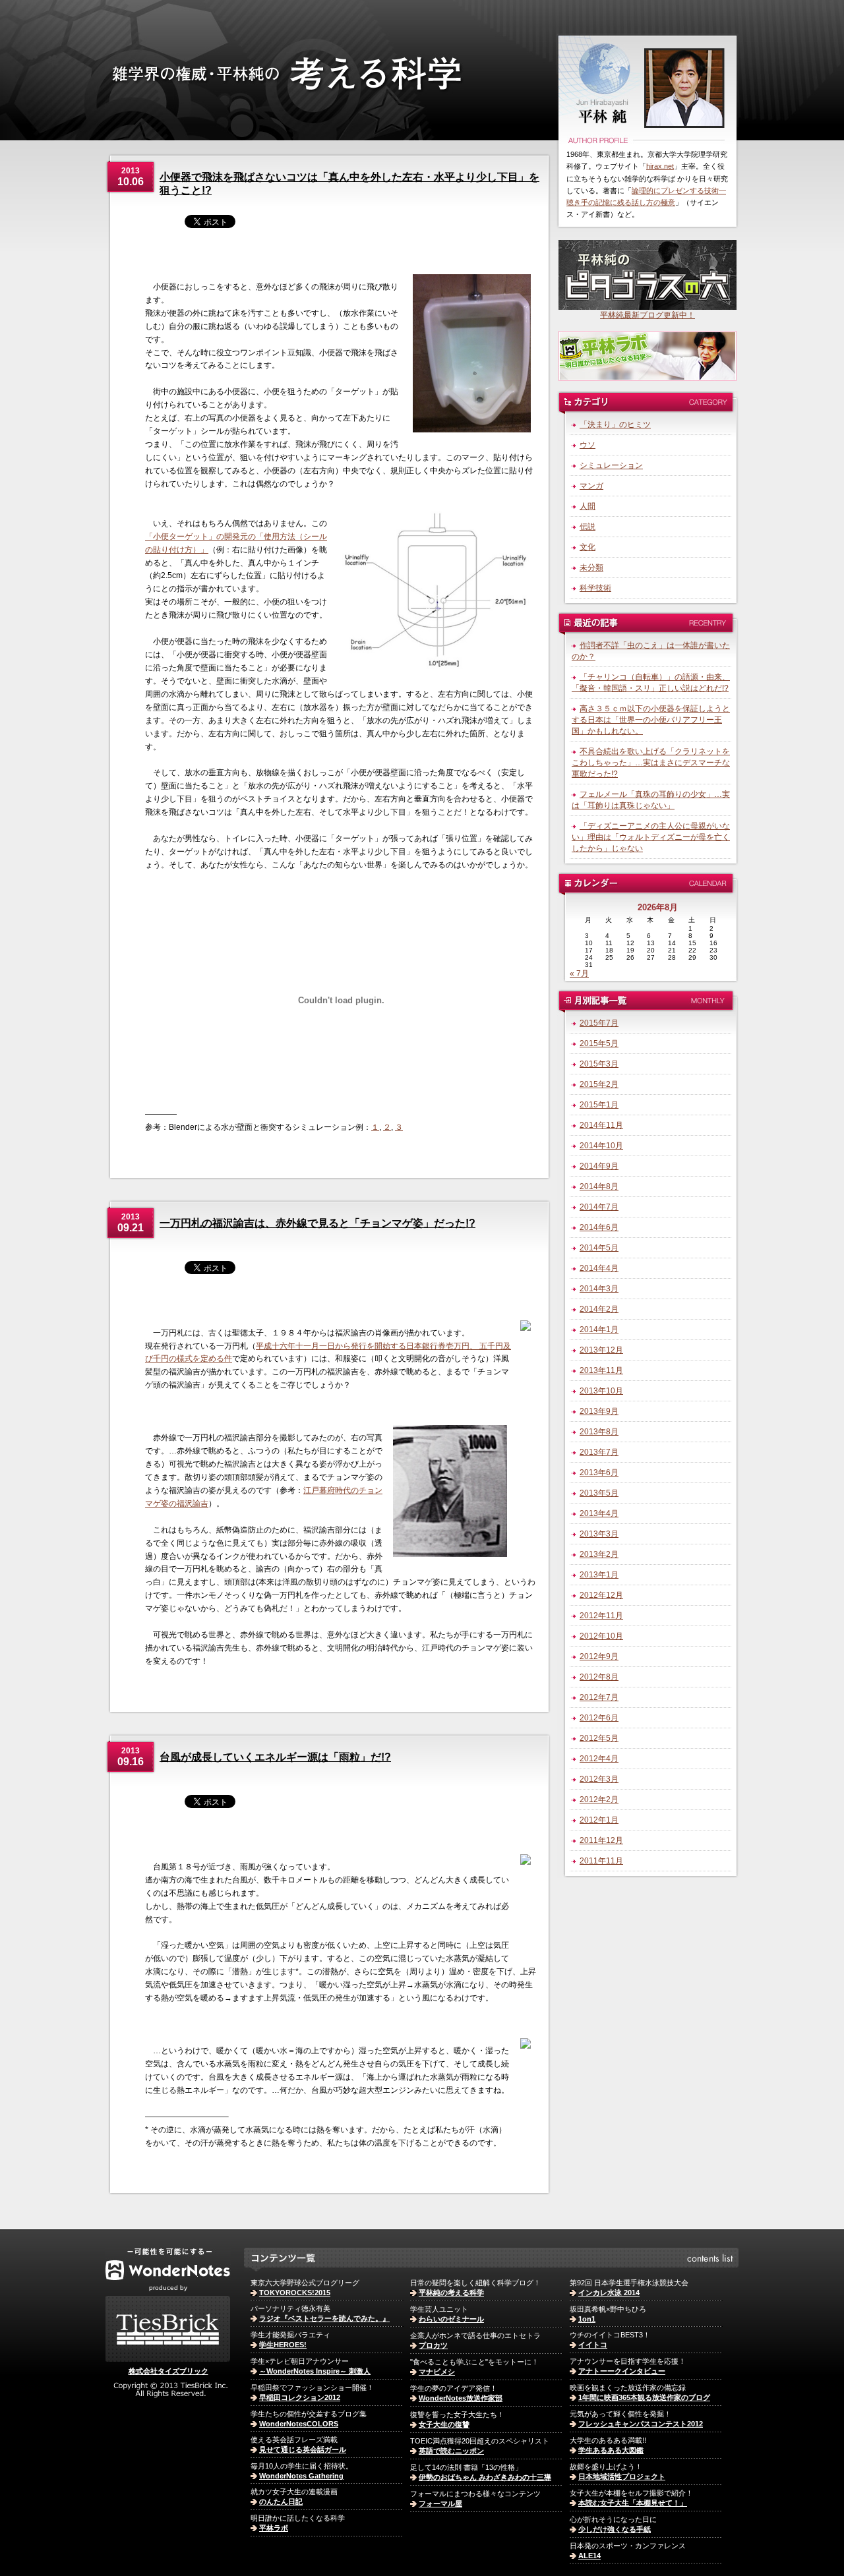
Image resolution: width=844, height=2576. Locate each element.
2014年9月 (599, 1166)
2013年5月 (599, 1493)
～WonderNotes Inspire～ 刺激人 (315, 2371)
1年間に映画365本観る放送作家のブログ (644, 2397)
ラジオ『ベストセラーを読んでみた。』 (324, 2318)
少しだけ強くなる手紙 (615, 2529)
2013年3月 (599, 1534)
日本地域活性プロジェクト (622, 2476)
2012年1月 (599, 1820)
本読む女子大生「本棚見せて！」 (633, 2503)
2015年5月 (599, 1043)
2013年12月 (601, 1350)
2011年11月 (601, 1861)
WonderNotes (168, 2264)
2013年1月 (599, 1575)
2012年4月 (599, 1759)
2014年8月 (599, 1186)
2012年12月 (601, 1595)
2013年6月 (599, 1473)
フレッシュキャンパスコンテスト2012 (641, 2424)
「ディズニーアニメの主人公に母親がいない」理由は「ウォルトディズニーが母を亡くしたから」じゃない (651, 837)
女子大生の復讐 (444, 2424)
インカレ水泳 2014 (609, 2293)
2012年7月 (599, 1697)
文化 (588, 547)
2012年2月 (599, 1800)
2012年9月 (599, 1656)
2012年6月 (599, 1718)
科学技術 (595, 588)
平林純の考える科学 (451, 2293)
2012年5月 (599, 1738)
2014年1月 (599, 1330)
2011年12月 (601, 1840)
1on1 (587, 2319)
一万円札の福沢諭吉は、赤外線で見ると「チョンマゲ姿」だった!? (317, 1223)
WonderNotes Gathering (301, 2476)
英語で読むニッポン (451, 2451)
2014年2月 (599, 1309)
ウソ (588, 445)
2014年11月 (601, 1125)
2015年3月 (599, 1064)
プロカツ (433, 2345)
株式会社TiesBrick (168, 2329)
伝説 (588, 527)
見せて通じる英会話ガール (303, 2449)
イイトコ (593, 2345)
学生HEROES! (283, 2345)
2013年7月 (599, 1452)
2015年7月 (599, 1023)
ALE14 (589, 2556)
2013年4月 (599, 1513)
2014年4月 (599, 1268)
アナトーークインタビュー (622, 2371)
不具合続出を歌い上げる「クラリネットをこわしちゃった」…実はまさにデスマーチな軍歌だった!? (651, 763)
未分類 (591, 568)
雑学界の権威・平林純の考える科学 (328, 101)
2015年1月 (599, 1105)
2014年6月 (599, 1227)
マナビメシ (437, 2372)
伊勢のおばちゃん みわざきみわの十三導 (485, 2477)
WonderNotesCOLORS (299, 2424)
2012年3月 (599, 1779)
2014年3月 (599, 1289)
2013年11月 (601, 1370)
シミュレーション (611, 465)
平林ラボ (274, 2528)
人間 (588, 506)
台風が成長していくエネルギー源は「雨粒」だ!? (275, 1757)
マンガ (591, 486)
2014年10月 (601, 1146)
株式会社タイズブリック (168, 2371)
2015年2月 (599, 1084)
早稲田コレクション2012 (300, 2397)
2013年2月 (599, 1554)
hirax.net (660, 166)
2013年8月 (599, 1432)
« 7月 (579, 974)
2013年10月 (601, 1391)
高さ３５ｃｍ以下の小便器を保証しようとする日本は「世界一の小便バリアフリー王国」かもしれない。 (651, 720)
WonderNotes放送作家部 (461, 2398)
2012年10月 (601, 1636)
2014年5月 (599, 1248)
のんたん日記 (281, 2502)
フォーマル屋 (440, 2503)
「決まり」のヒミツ (615, 424)
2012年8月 (599, 1677)
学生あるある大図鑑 (611, 2450)
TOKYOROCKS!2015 (295, 2293)
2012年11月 (601, 1616)
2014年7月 (599, 1207)
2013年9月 (599, 1411)
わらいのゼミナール (451, 2319)
